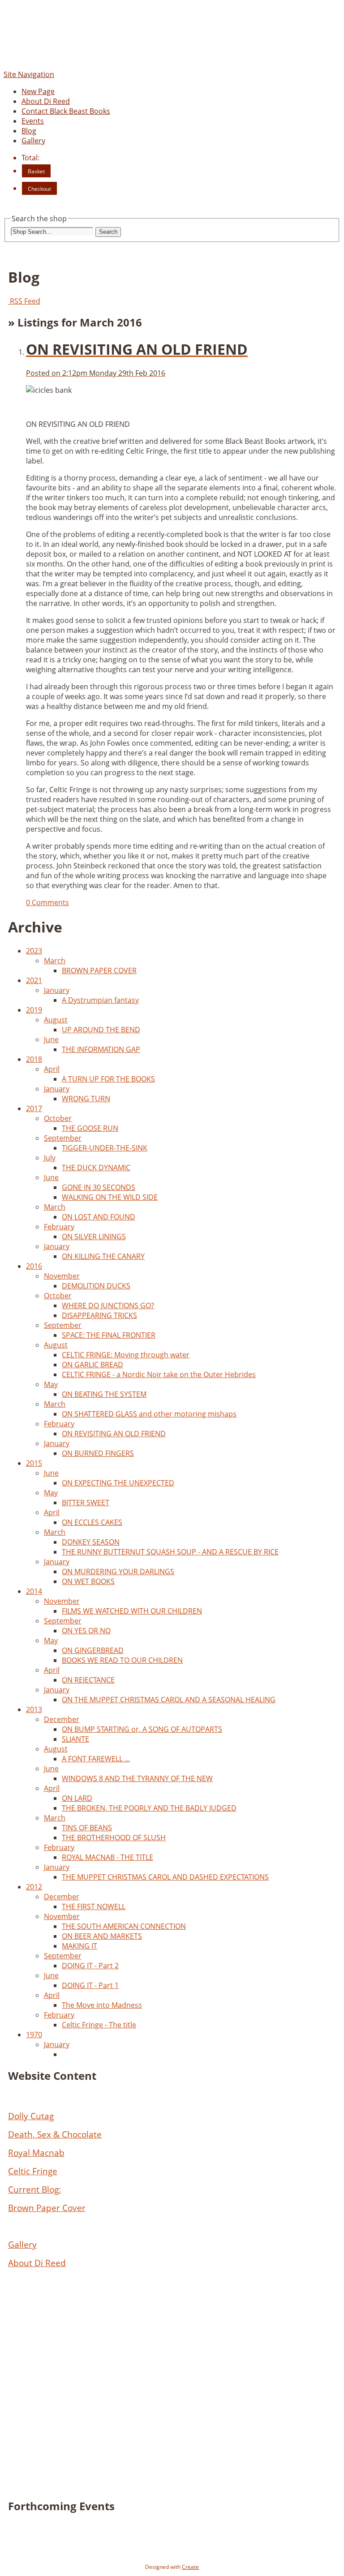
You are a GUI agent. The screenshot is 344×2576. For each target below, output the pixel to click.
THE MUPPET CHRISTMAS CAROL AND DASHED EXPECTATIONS (165, 1877)
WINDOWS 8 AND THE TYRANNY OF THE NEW (137, 1778)
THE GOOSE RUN (90, 1128)
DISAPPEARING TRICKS (99, 1315)
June (51, 1039)
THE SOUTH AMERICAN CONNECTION (124, 1926)
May (51, 1384)
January (57, 990)
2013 (34, 1709)
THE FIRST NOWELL (94, 1906)
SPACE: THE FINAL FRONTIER (109, 1335)
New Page (38, 91)
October (58, 1118)
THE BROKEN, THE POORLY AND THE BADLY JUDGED (149, 1808)
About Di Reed (46, 101)
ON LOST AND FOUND (99, 1217)
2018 (34, 1059)
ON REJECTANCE (88, 1680)
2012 (34, 1887)
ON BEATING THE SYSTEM (104, 1394)
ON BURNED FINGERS (98, 1453)
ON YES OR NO (86, 1631)
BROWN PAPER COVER (99, 970)
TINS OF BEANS (87, 1828)
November (62, 1276)
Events (33, 121)
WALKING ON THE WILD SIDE (110, 1197)
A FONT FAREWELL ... (96, 1759)
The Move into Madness (102, 2005)
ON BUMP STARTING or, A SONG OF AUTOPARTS (142, 1729)
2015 (34, 1463)
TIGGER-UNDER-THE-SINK (105, 1148)
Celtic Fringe (33, 2171)
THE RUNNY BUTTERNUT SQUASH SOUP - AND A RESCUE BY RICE (170, 1552)
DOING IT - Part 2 (90, 1966)
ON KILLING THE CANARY (103, 1256)
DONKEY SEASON (91, 1542)
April (52, 1069)
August (56, 1020)
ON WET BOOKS (88, 1581)
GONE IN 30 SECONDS (99, 1187)
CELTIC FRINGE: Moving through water (126, 1355)
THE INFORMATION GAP (101, 1049)
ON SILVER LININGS (94, 1236)
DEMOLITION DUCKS (96, 1286)
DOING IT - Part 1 (90, 1985)
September (63, 1138)
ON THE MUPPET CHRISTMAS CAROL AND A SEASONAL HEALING (169, 1700)
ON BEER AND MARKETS (102, 1936)
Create (190, 2567)
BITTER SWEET (86, 1503)
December (62, 1719)
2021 (34, 980)
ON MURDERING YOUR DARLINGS (118, 1571)
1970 (34, 2035)
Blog (29, 131)
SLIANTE (75, 1739)
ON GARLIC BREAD (92, 1365)
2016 (34, 1266)
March (55, 961)
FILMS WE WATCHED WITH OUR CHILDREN (132, 1611)
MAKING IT (80, 1946)
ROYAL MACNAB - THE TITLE (107, 1857)
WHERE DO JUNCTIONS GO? (108, 1305)
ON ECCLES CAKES (92, 1522)
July (50, 1158)
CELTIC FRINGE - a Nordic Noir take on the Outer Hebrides (159, 1374)
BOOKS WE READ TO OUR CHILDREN (122, 1660)
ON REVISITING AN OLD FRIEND (114, 1434)
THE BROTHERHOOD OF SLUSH (114, 1838)
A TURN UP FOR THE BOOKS (108, 1079)
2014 (34, 1591)
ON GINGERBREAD (93, 1650)
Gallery (33, 141)
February (59, 1227)
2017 (34, 1108)
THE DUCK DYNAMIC (96, 1168)
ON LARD (77, 1798)
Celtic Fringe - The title (99, 2025)
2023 (34, 951)
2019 (34, 1010)
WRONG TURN (86, 1099)
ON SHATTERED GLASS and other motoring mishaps (149, 1414)
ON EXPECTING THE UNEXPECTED (118, 1483)
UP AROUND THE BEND (101, 1030)
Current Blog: (34, 2189)
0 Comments (47, 902)
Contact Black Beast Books (66, 111)
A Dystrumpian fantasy (100, 1000)
